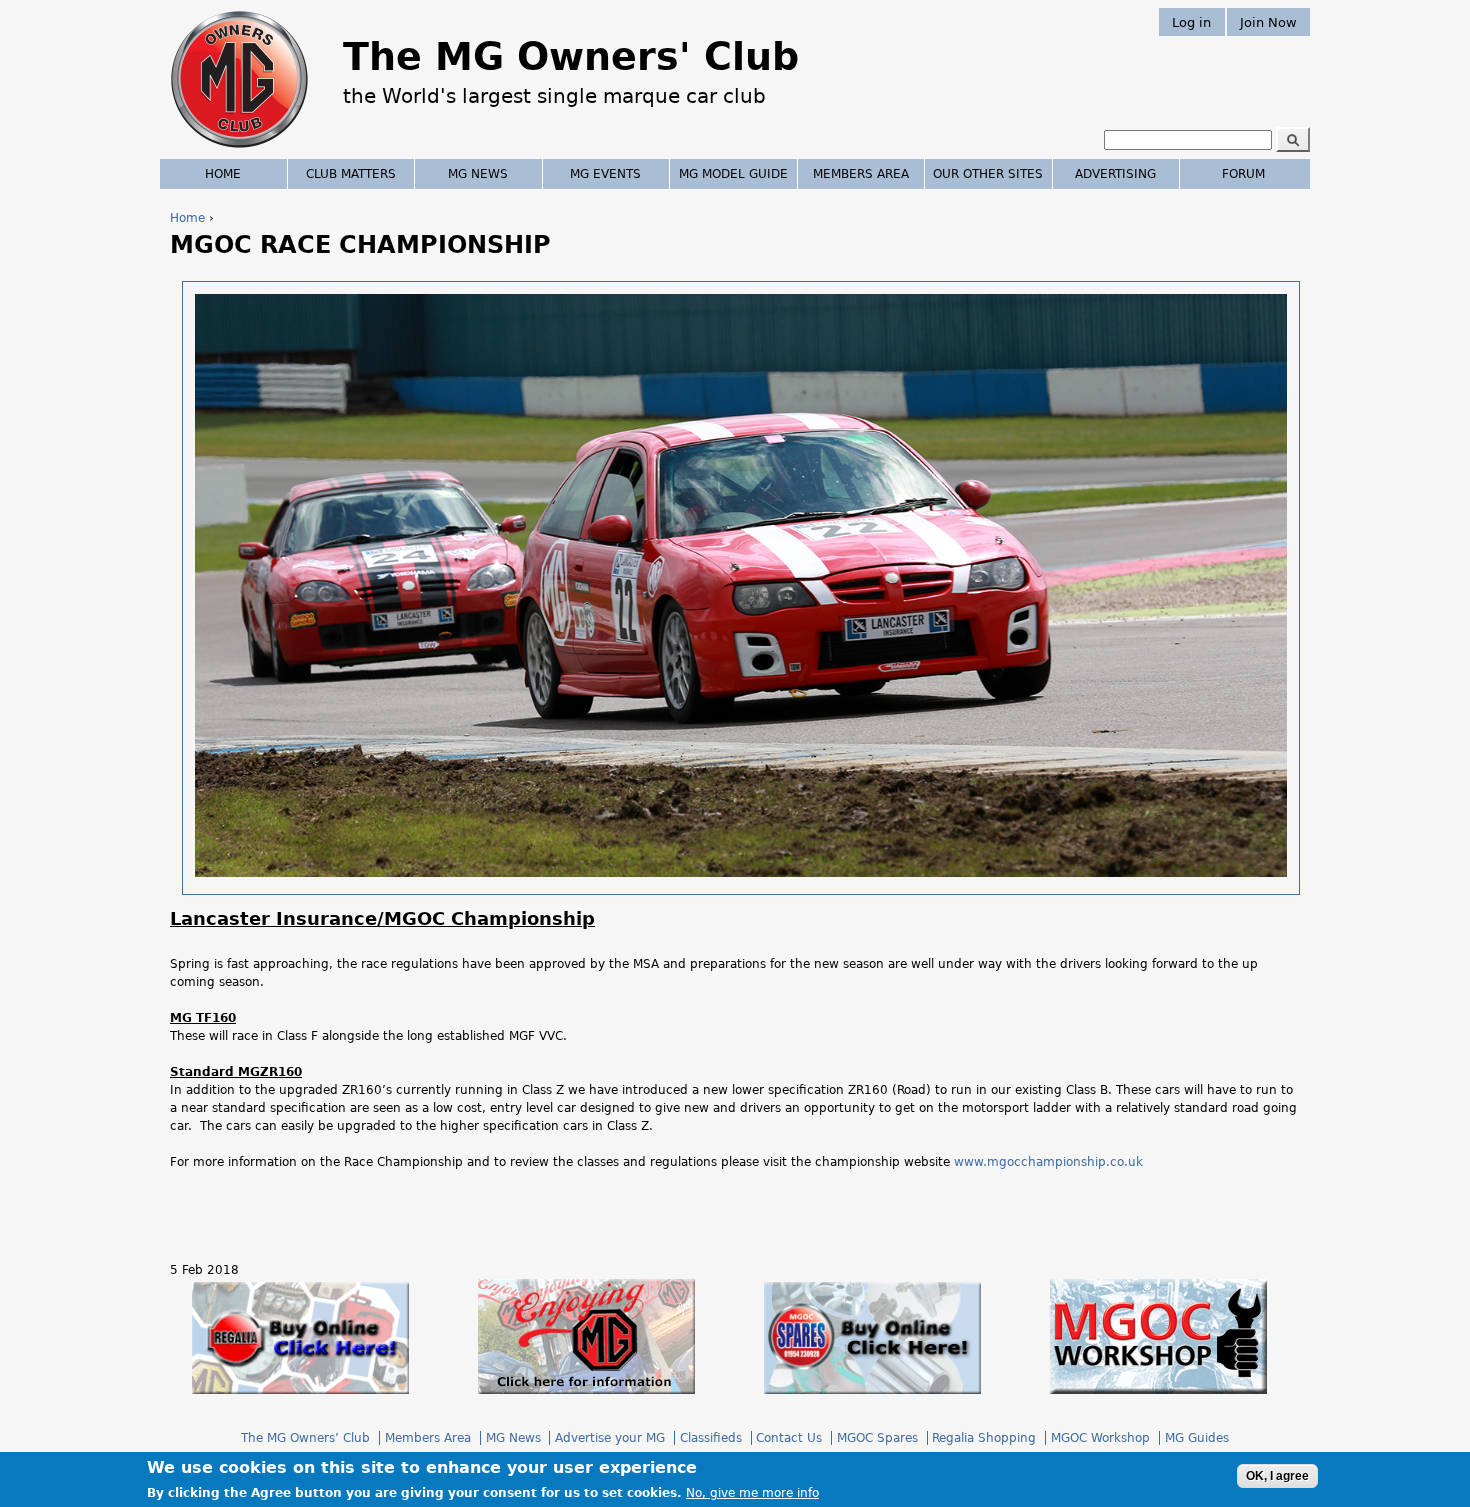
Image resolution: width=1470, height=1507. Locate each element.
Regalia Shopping (984, 1438)
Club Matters (351, 174)
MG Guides (1197, 1438)
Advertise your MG (610, 1438)
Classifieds (711, 1438)
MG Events (605, 174)
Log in (1191, 21)
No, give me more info (752, 1493)
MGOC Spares (877, 1438)
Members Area (861, 174)
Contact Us (789, 1438)
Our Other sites (988, 174)
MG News (478, 174)
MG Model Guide (733, 174)
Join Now (1268, 21)
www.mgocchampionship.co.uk (1048, 1162)
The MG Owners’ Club (305, 1438)
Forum (1243, 174)
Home (187, 218)
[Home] (239, 150)
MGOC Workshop (1100, 1438)
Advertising (1115, 174)
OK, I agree (1277, 1476)
